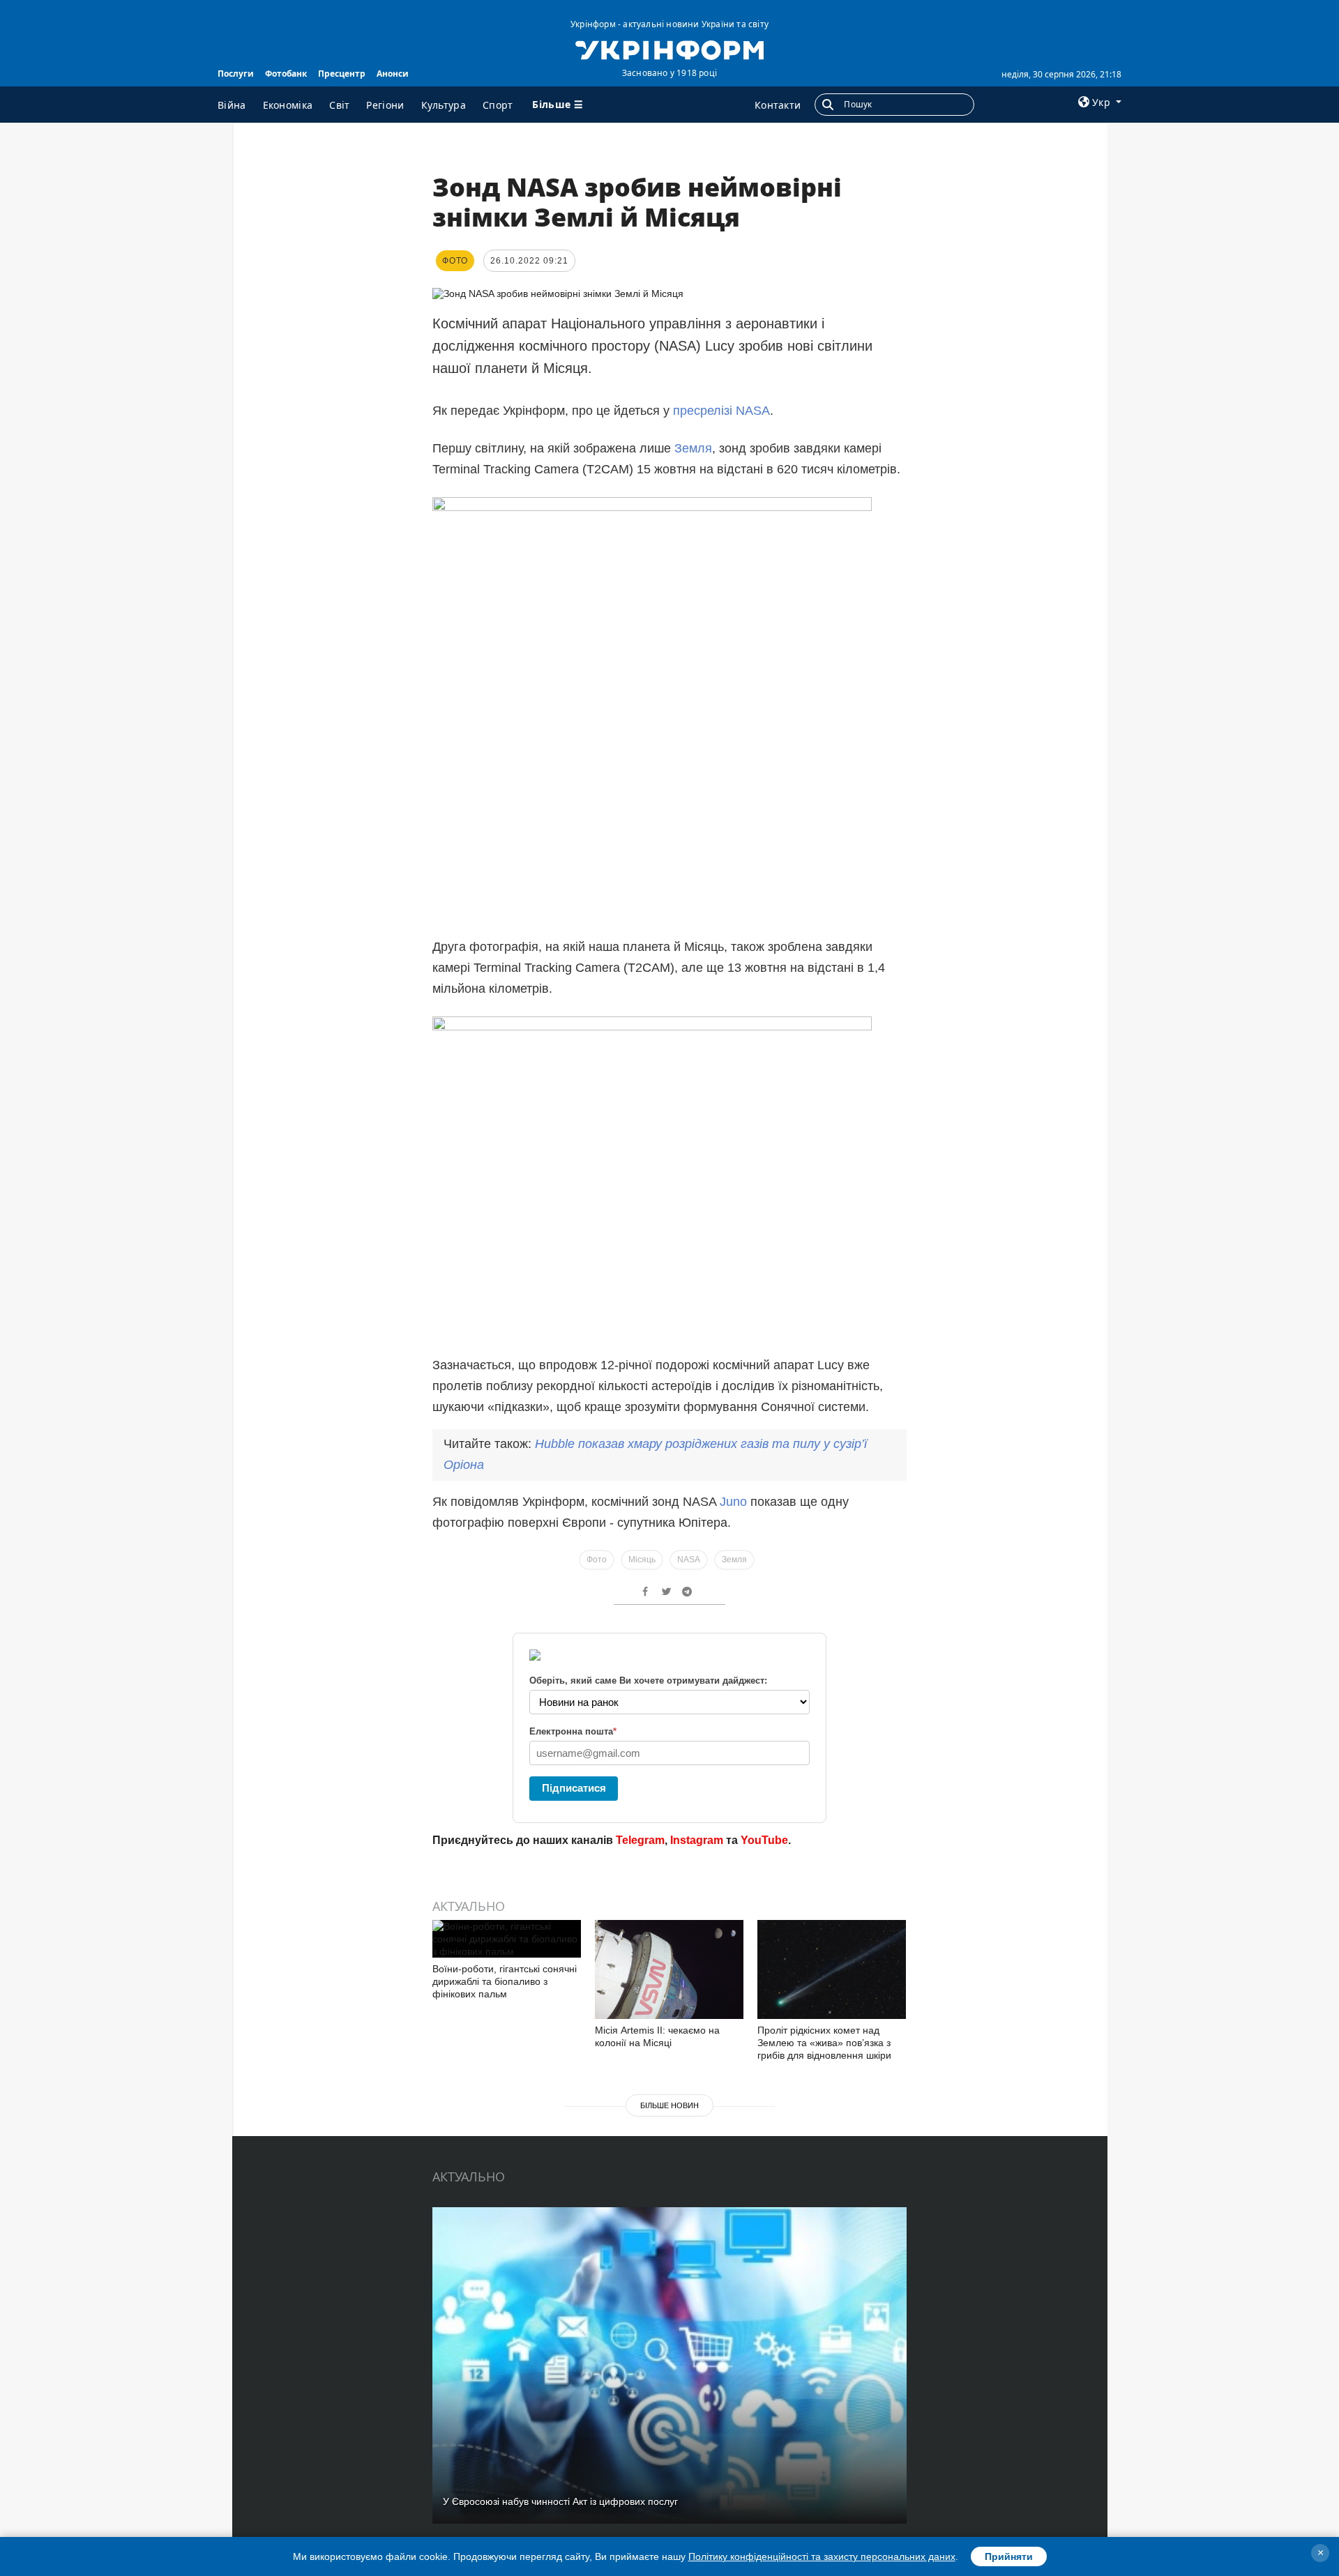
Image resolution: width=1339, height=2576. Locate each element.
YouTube (764, 1840)
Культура (444, 105)
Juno (733, 1502)
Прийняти (1009, 2556)
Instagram (697, 1840)
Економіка (288, 105)
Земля (693, 448)
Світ (339, 105)
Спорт (498, 105)
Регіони (385, 105)
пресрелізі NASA (721, 411)
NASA (689, 1560)
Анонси (393, 74)
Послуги (236, 74)
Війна (232, 105)
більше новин (669, 2105)
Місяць (642, 1560)
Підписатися (574, 1788)
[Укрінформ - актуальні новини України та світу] (669, 49)
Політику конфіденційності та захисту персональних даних (822, 2556)
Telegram (640, 1840)
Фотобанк (286, 74)
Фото (597, 1560)
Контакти (778, 105)
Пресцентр (342, 74)
